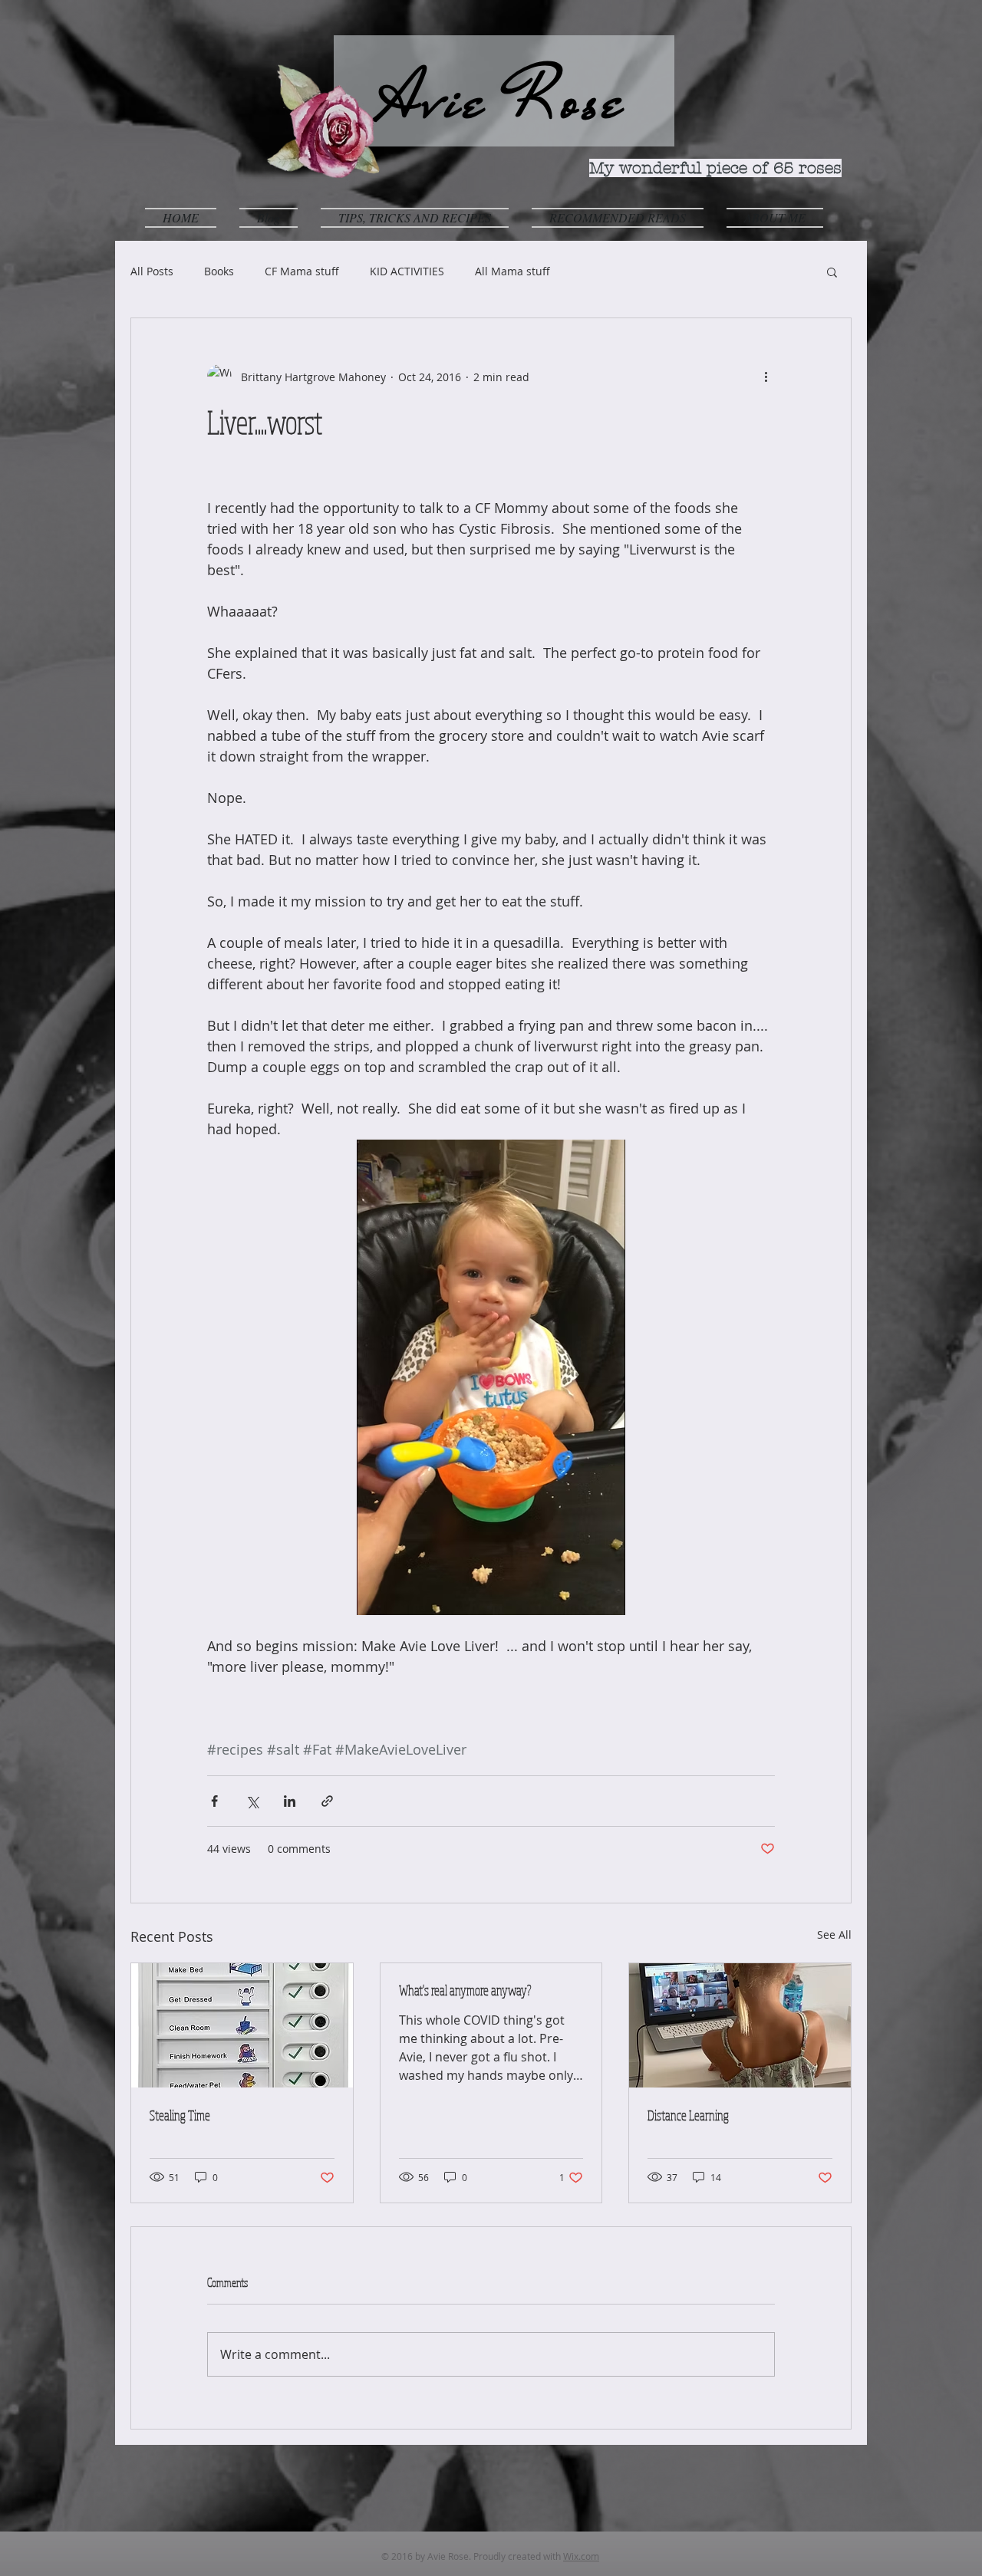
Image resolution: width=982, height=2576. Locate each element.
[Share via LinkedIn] (290, 1801)
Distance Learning (688, 2115)
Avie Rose (504, 100)
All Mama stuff (512, 271)
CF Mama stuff (302, 271)
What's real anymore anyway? (465, 1990)
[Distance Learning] (740, 2025)
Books (219, 271)
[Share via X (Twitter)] (252, 1801)
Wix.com (581, 2556)
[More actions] (766, 377)
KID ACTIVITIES (407, 271)
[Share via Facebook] (214, 1801)
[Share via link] (327, 1801)
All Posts (152, 271)
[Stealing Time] (242, 2025)
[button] (415, 217)
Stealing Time (180, 2115)
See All (834, 1934)
